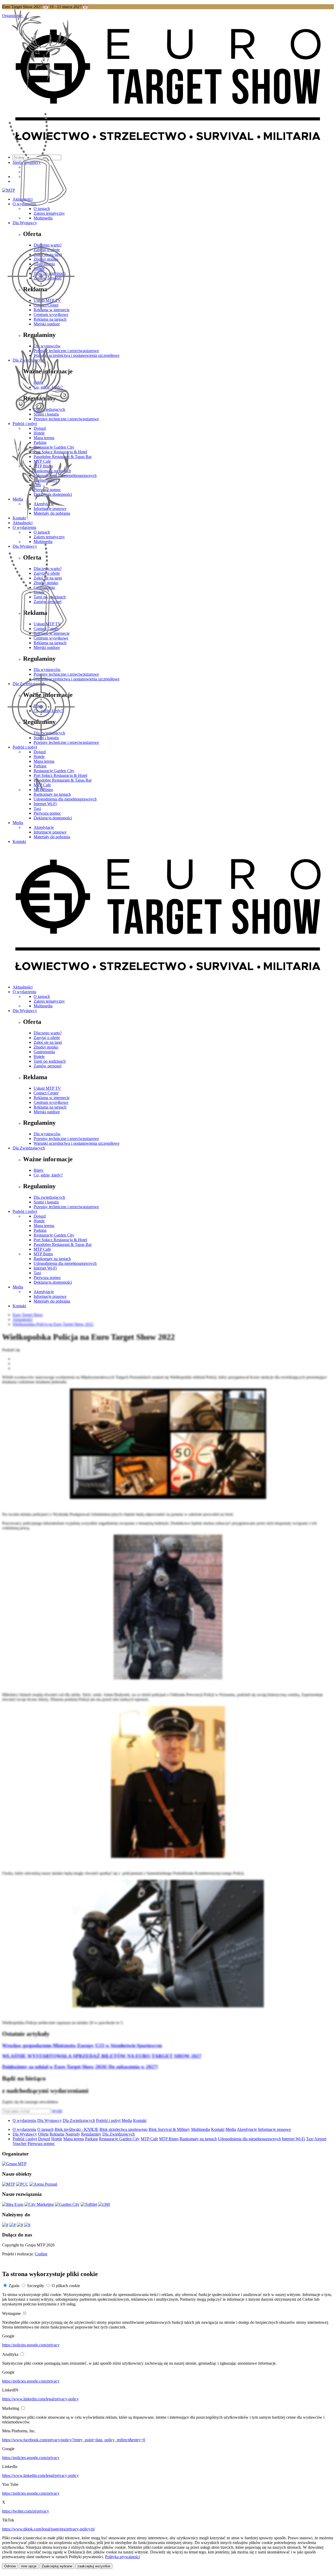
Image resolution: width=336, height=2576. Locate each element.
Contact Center (46, 1093)
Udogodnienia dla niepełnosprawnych (65, 799)
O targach (42, 996)
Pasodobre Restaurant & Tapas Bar (63, 1244)
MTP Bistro (43, 1254)
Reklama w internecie (52, 1098)
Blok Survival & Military (169, 2129)
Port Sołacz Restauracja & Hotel (60, 1240)
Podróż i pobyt (25, 1211)
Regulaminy (91, 2134)
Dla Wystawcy (25, 1011)
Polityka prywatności (122, 2557)
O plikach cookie (66, 2286)
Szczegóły (36, 2286)
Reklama (57, 2134)
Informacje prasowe (50, 832)
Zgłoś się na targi (48, 1042)
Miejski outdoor (47, 1112)
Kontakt (19, 841)
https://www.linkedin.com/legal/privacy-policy (40, 2399)
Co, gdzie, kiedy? (48, 1175)
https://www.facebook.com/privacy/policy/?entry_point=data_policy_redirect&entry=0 (74, 2440)
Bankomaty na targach (52, 794)
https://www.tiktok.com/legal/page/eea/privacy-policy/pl (48, 2529)
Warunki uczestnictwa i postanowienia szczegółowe (77, 1143)
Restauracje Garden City (54, 1235)
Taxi (37, 808)
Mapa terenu (44, 1226)
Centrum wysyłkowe (51, 1102)
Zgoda (14, 2286)
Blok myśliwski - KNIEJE (77, 2129)
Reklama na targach (50, 1107)
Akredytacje (44, 827)
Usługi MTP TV (47, 1088)
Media (18, 823)
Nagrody (73, 2134)
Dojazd (40, 1216)
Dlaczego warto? (48, 1033)
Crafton (41, 2254)
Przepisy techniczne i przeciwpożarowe (66, 1139)
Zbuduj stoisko (46, 1047)
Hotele (39, 1056)
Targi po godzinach (50, 1061)
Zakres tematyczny (49, 1001)
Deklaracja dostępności (53, 818)
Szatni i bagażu (46, 1202)
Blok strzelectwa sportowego (124, 2129)
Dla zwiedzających (49, 1197)
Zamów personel (48, 1066)
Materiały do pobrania (52, 837)
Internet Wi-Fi (45, 804)
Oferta (43, 2134)
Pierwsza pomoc (47, 813)
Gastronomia (44, 1052)
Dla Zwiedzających (29, 1148)
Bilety (39, 1170)
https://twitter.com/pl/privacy (26, 2511)
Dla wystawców (47, 1134)
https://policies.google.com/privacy (31, 2345)
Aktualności (23, 987)
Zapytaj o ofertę (47, 1038)
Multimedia (43, 1006)
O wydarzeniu (24, 992)
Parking (40, 1230)
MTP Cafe (42, 1249)
